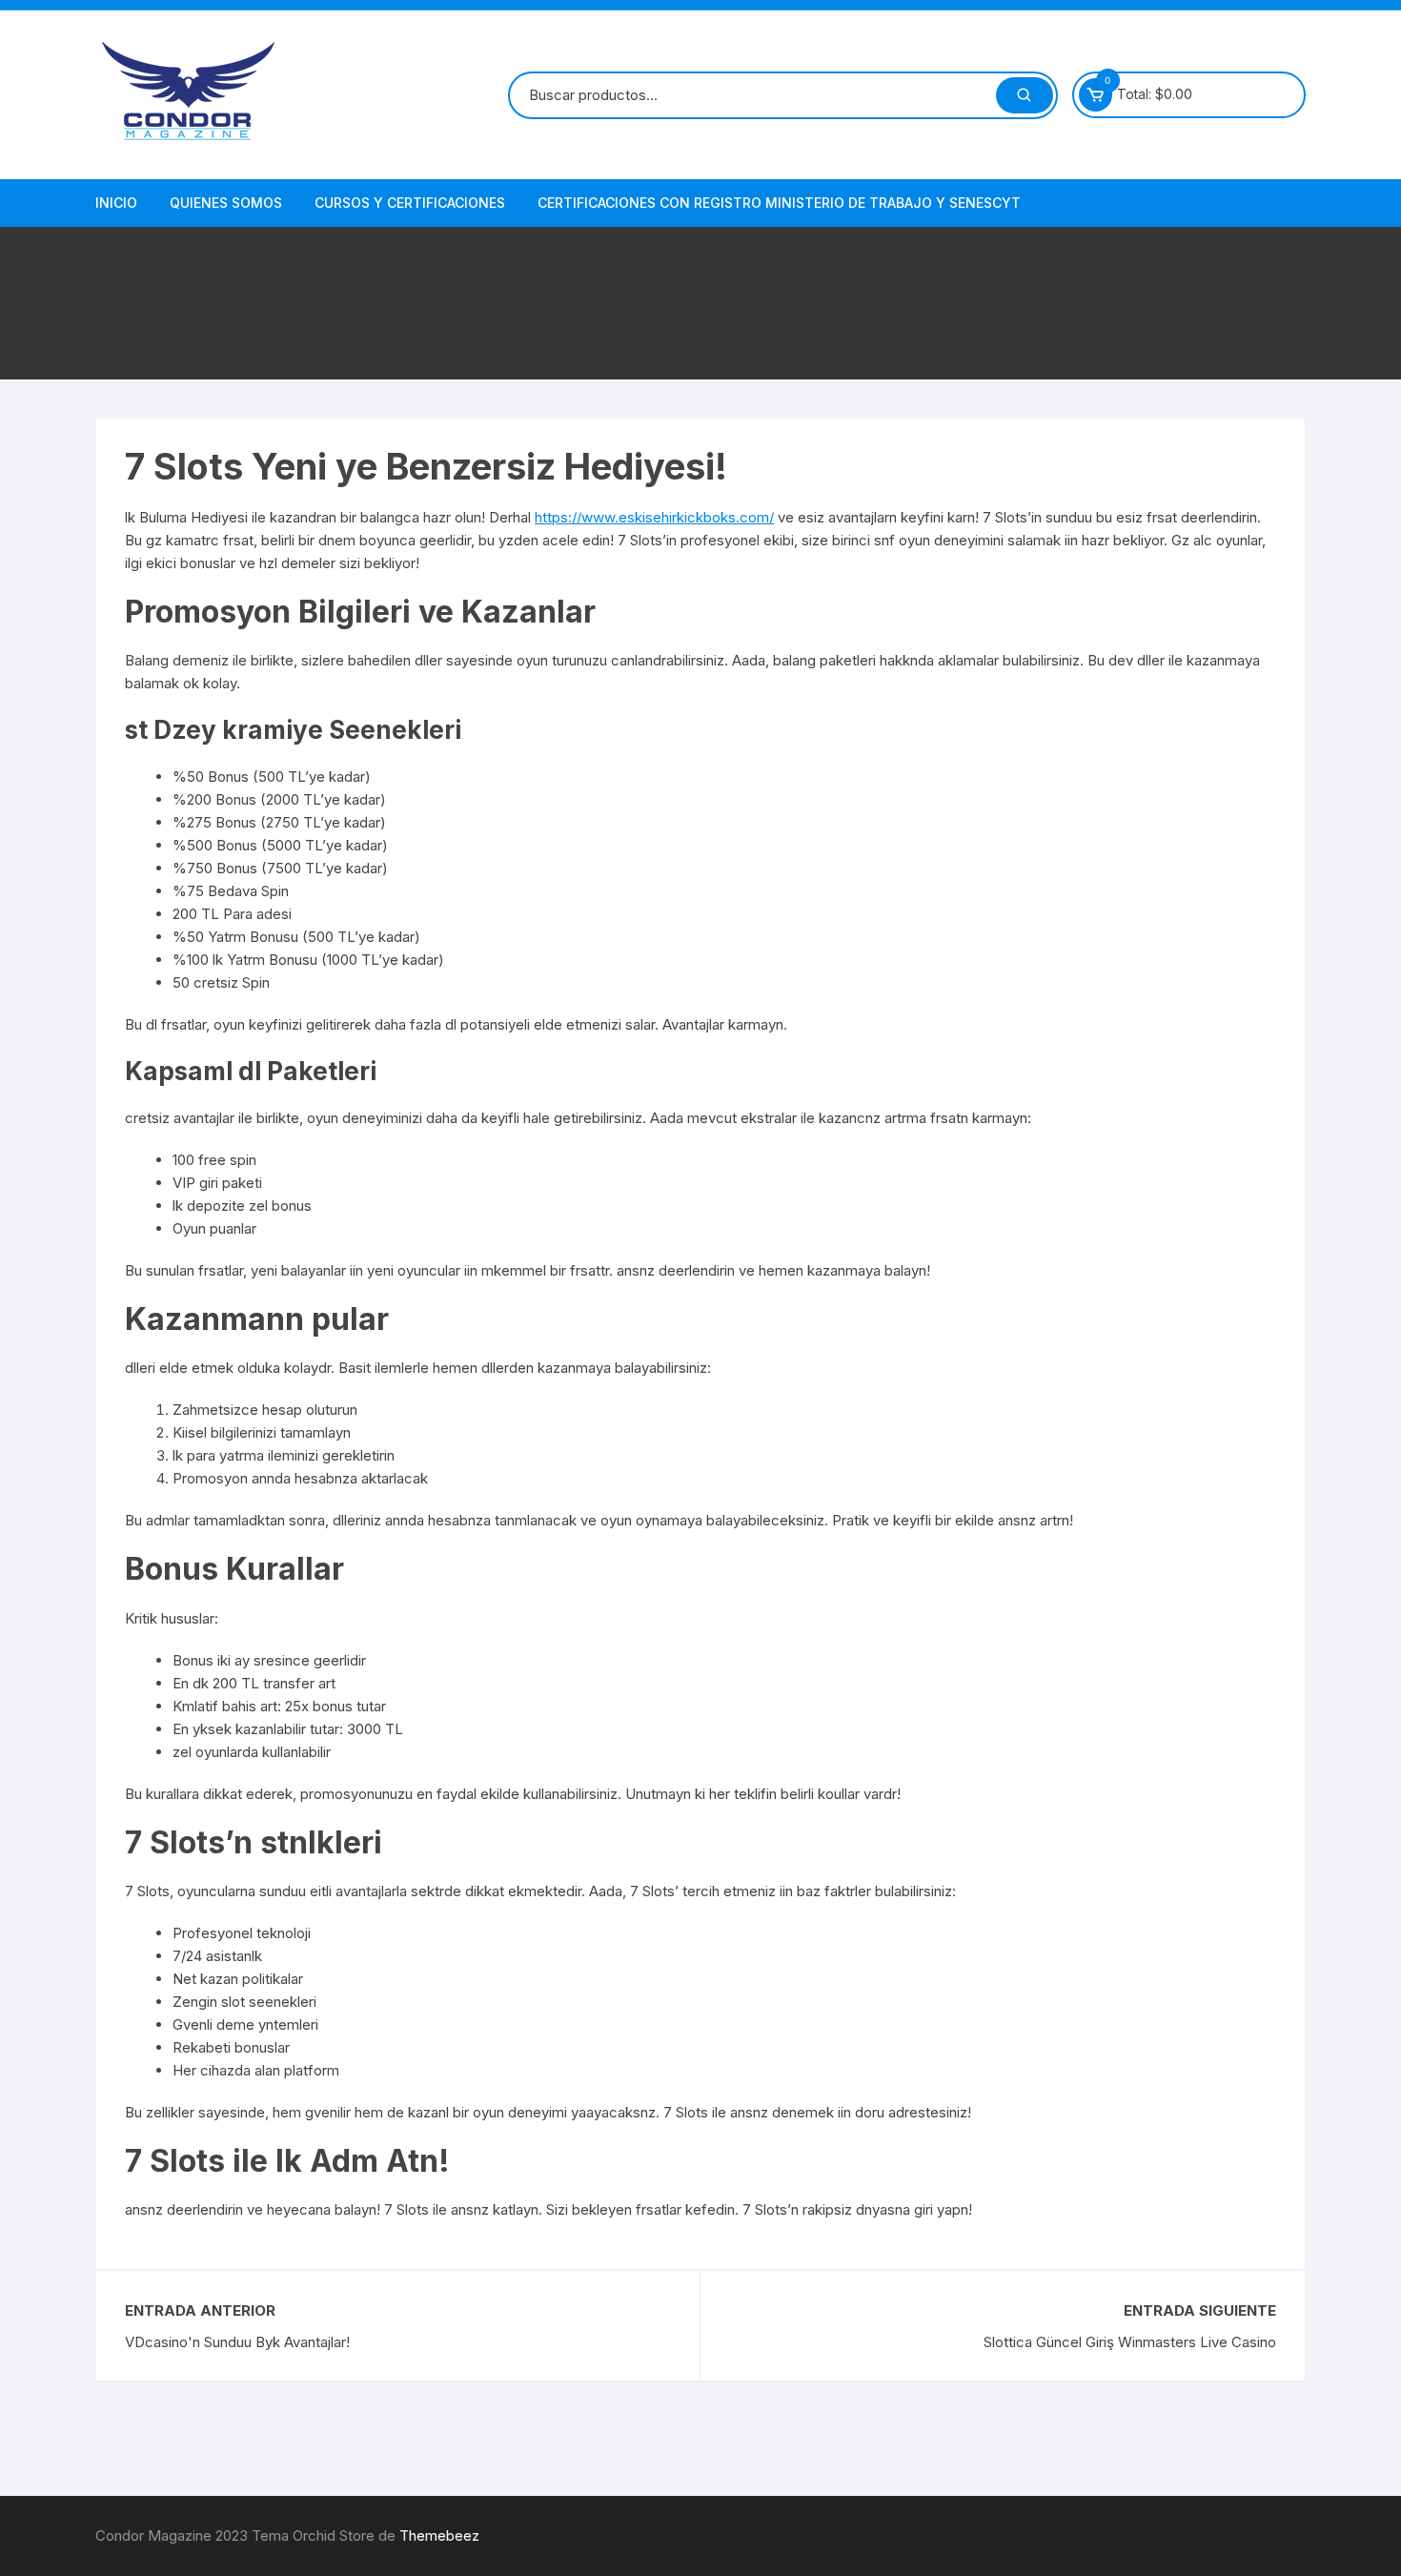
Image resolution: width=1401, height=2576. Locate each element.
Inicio (116, 203)
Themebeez (439, 2535)
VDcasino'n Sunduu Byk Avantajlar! (237, 2342)
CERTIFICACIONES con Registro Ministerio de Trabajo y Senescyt (779, 203)
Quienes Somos (226, 203)
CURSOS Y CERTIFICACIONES (410, 203)
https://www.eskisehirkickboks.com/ (654, 517)
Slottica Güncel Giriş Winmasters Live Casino (1130, 2342)
